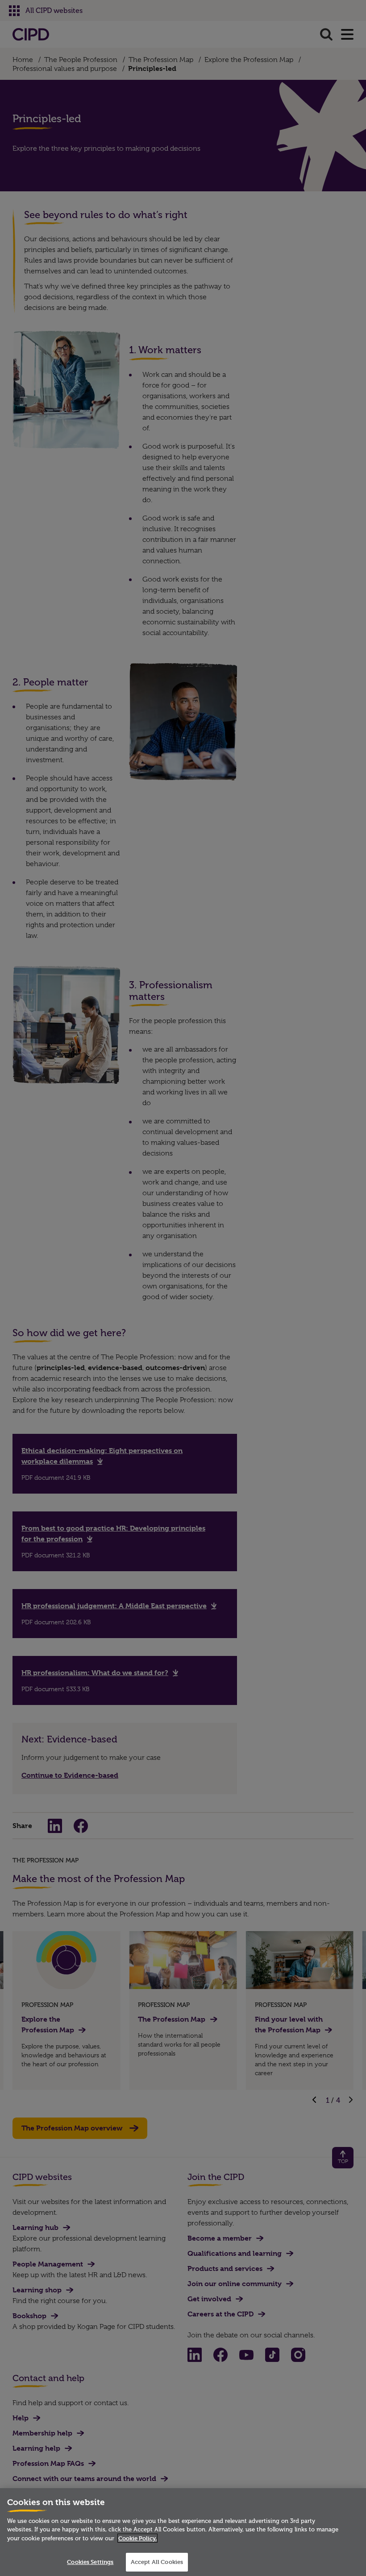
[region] (183, 2532)
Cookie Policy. (137, 2538)
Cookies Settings (90, 2562)
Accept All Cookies (157, 2562)
